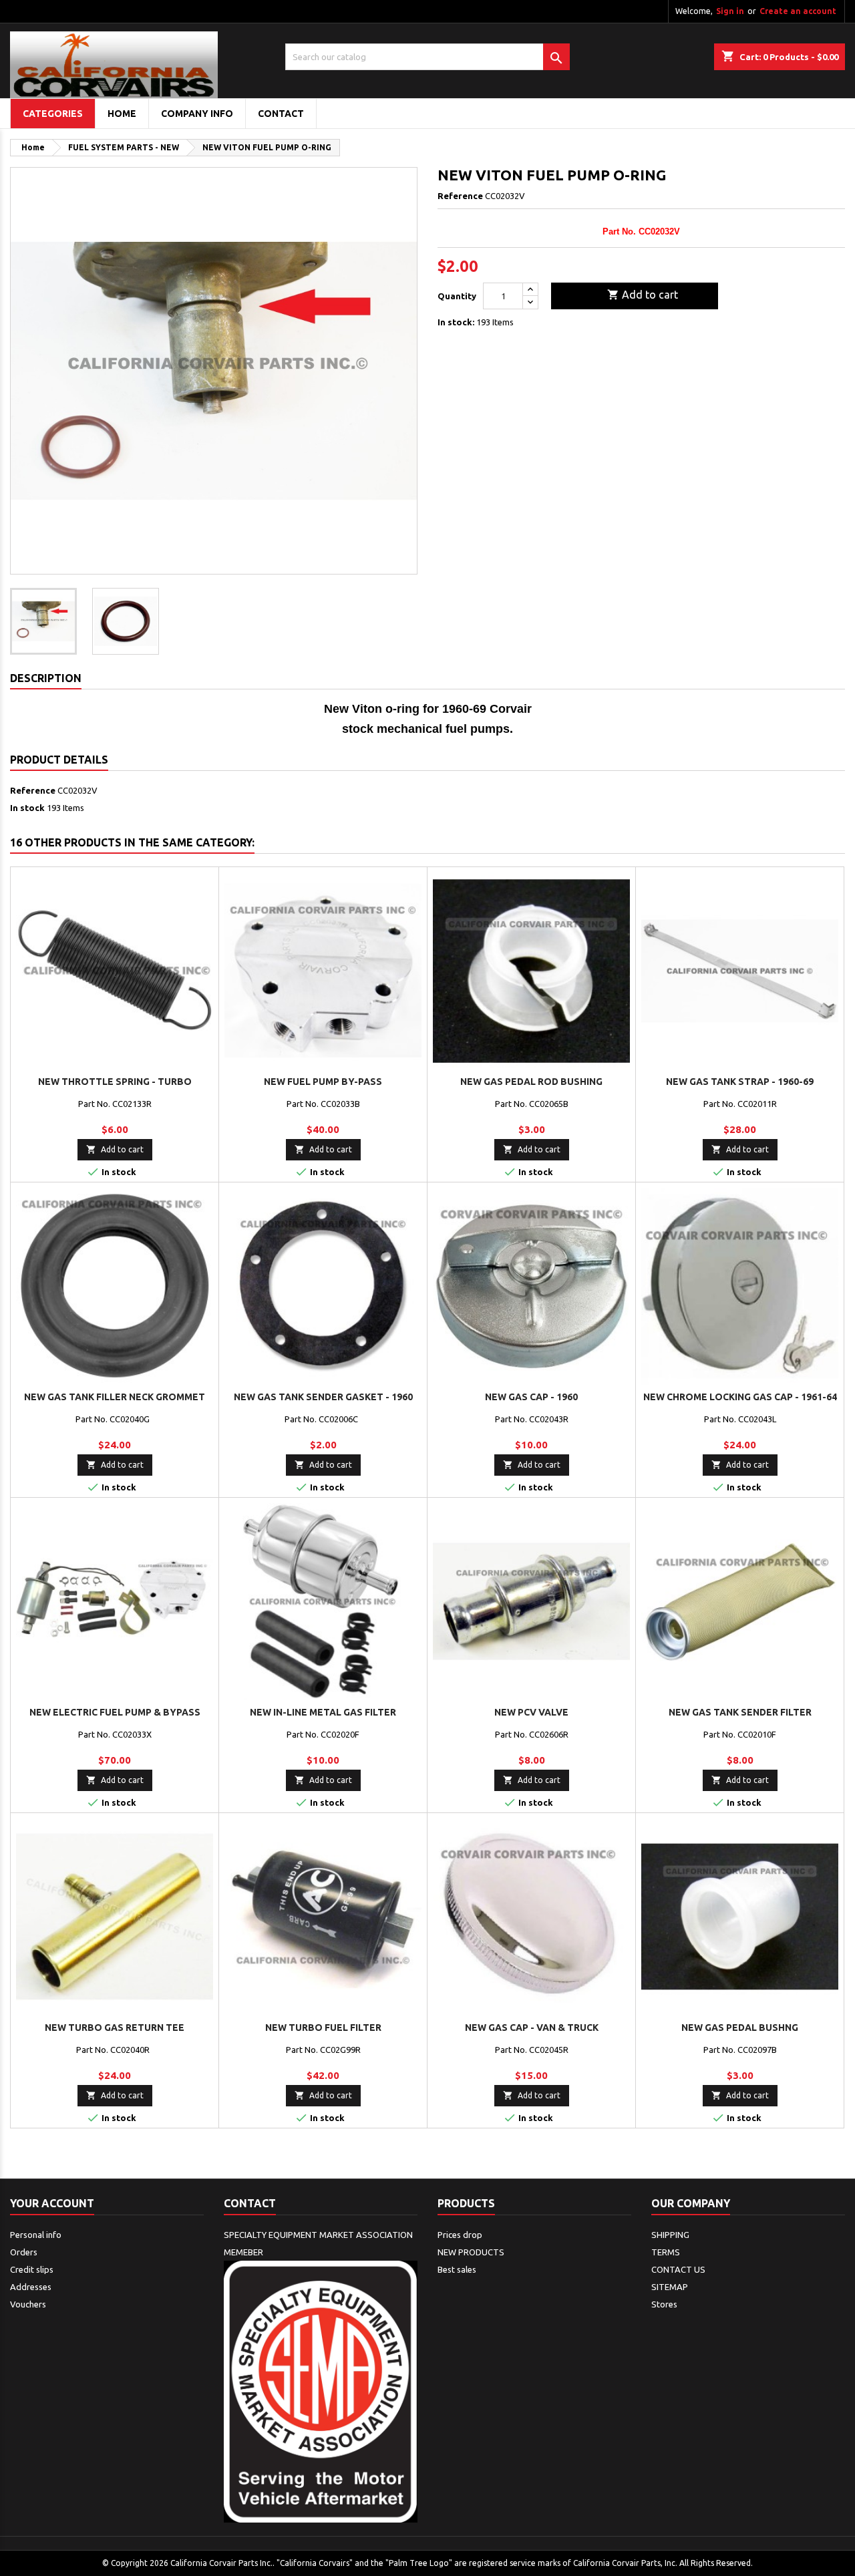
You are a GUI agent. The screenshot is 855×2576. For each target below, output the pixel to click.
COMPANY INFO (197, 114)
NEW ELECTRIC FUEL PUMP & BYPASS (115, 1712)
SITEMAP (670, 2287)
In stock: (456, 322)
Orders (24, 2252)
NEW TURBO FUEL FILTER (323, 2028)
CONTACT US (678, 2269)
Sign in (730, 11)
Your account (52, 2203)
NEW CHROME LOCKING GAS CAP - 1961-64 (740, 1397)
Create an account (798, 11)
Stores (664, 2304)
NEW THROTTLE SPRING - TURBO (115, 1082)
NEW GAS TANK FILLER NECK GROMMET (115, 1397)
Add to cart (643, 295)
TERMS (666, 2252)
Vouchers (28, 2304)
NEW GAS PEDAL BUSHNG (740, 2028)
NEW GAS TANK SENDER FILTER (740, 1712)
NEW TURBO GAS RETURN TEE (115, 2028)
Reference (460, 196)
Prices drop (460, 2235)
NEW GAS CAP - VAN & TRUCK (532, 2028)
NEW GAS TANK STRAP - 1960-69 (740, 1082)
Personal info (36, 2235)
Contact (250, 2203)
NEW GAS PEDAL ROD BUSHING (531, 1082)
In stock (27, 808)
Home (122, 114)
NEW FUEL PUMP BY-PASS (323, 1082)
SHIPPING (670, 2235)
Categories (53, 114)
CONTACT (281, 114)
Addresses (31, 2287)
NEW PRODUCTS (471, 2252)
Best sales (457, 2269)
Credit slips (32, 2269)
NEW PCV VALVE (531, 1712)
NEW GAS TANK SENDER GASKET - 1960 (323, 1397)
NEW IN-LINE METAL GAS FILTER (323, 1712)
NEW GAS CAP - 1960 (531, 1397)
